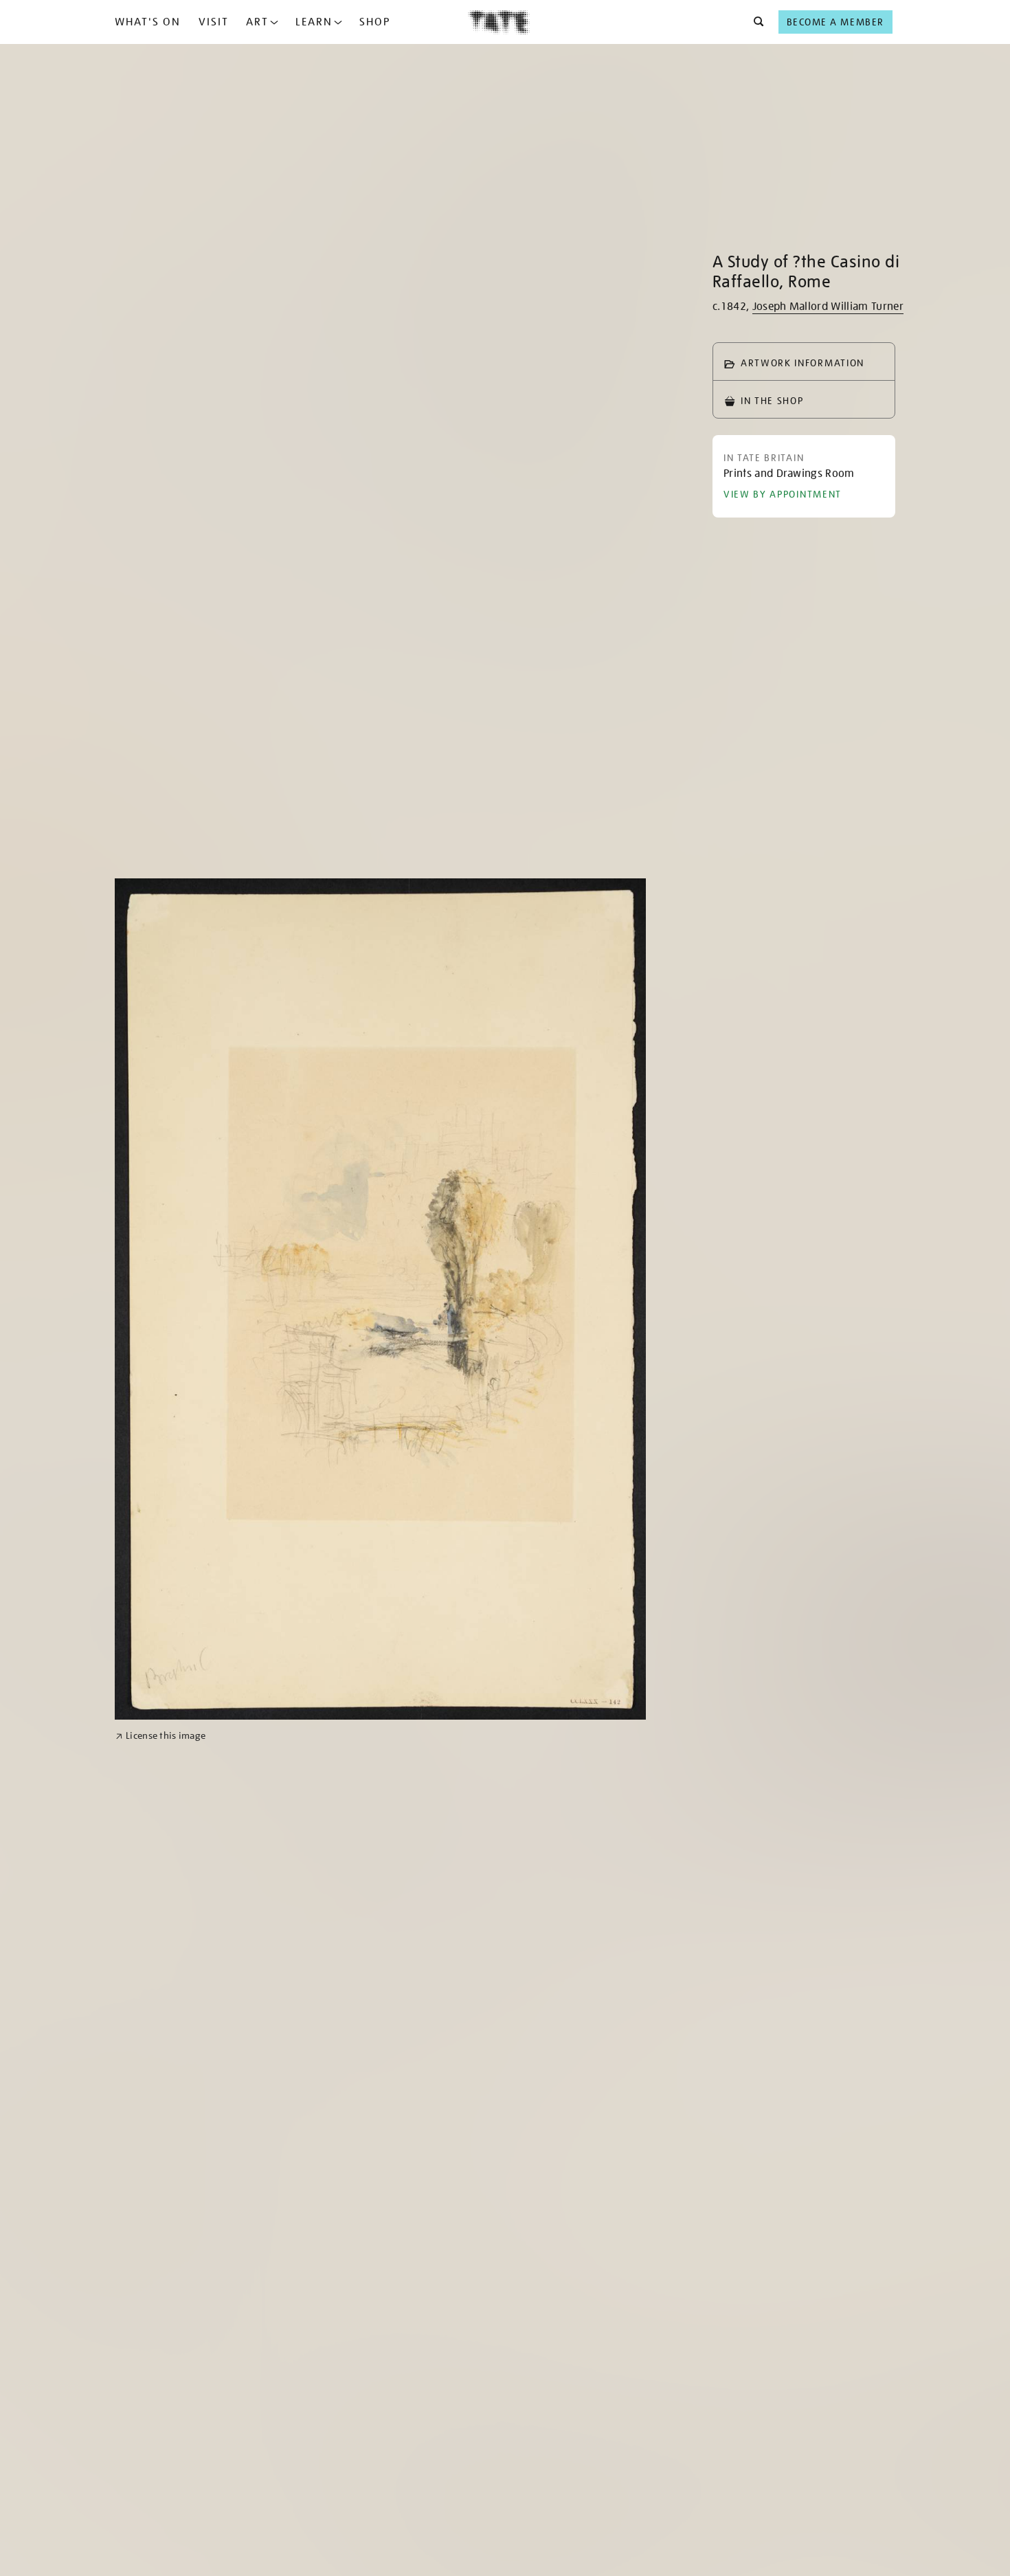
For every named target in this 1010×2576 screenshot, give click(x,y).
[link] (160, 1736)
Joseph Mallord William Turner (828, 307)
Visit (214, 22)
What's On (148, 22)
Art (257, 22)
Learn (314, 22)
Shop (375, 22)
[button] (755, 22)
